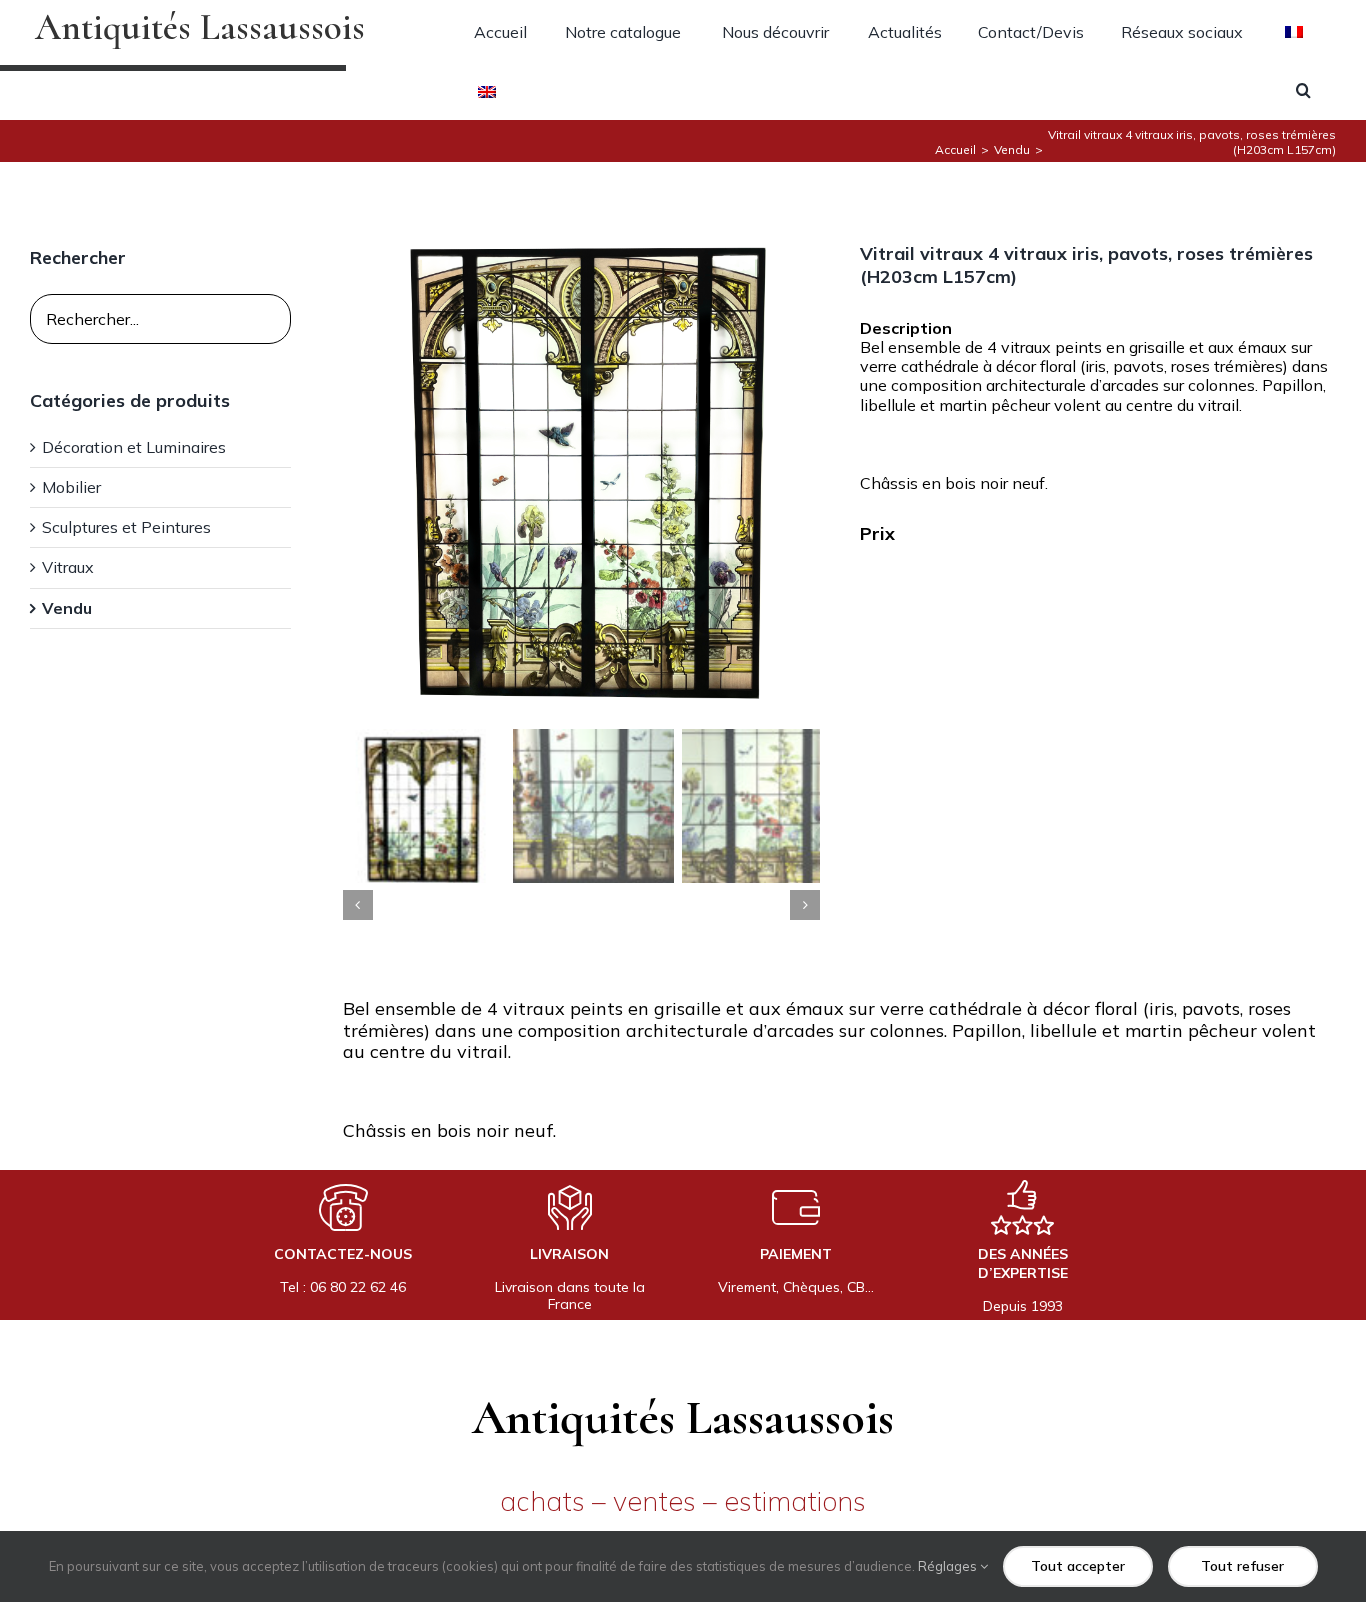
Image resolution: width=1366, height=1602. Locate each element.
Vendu (67, 608)
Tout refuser (1242, 1566)
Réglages (949, 1566)
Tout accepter (1078, 1566)
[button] (1303, 90)
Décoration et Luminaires (134, 447)
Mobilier (71, 487)
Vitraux (68, 567)
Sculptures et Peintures (126, 527)
